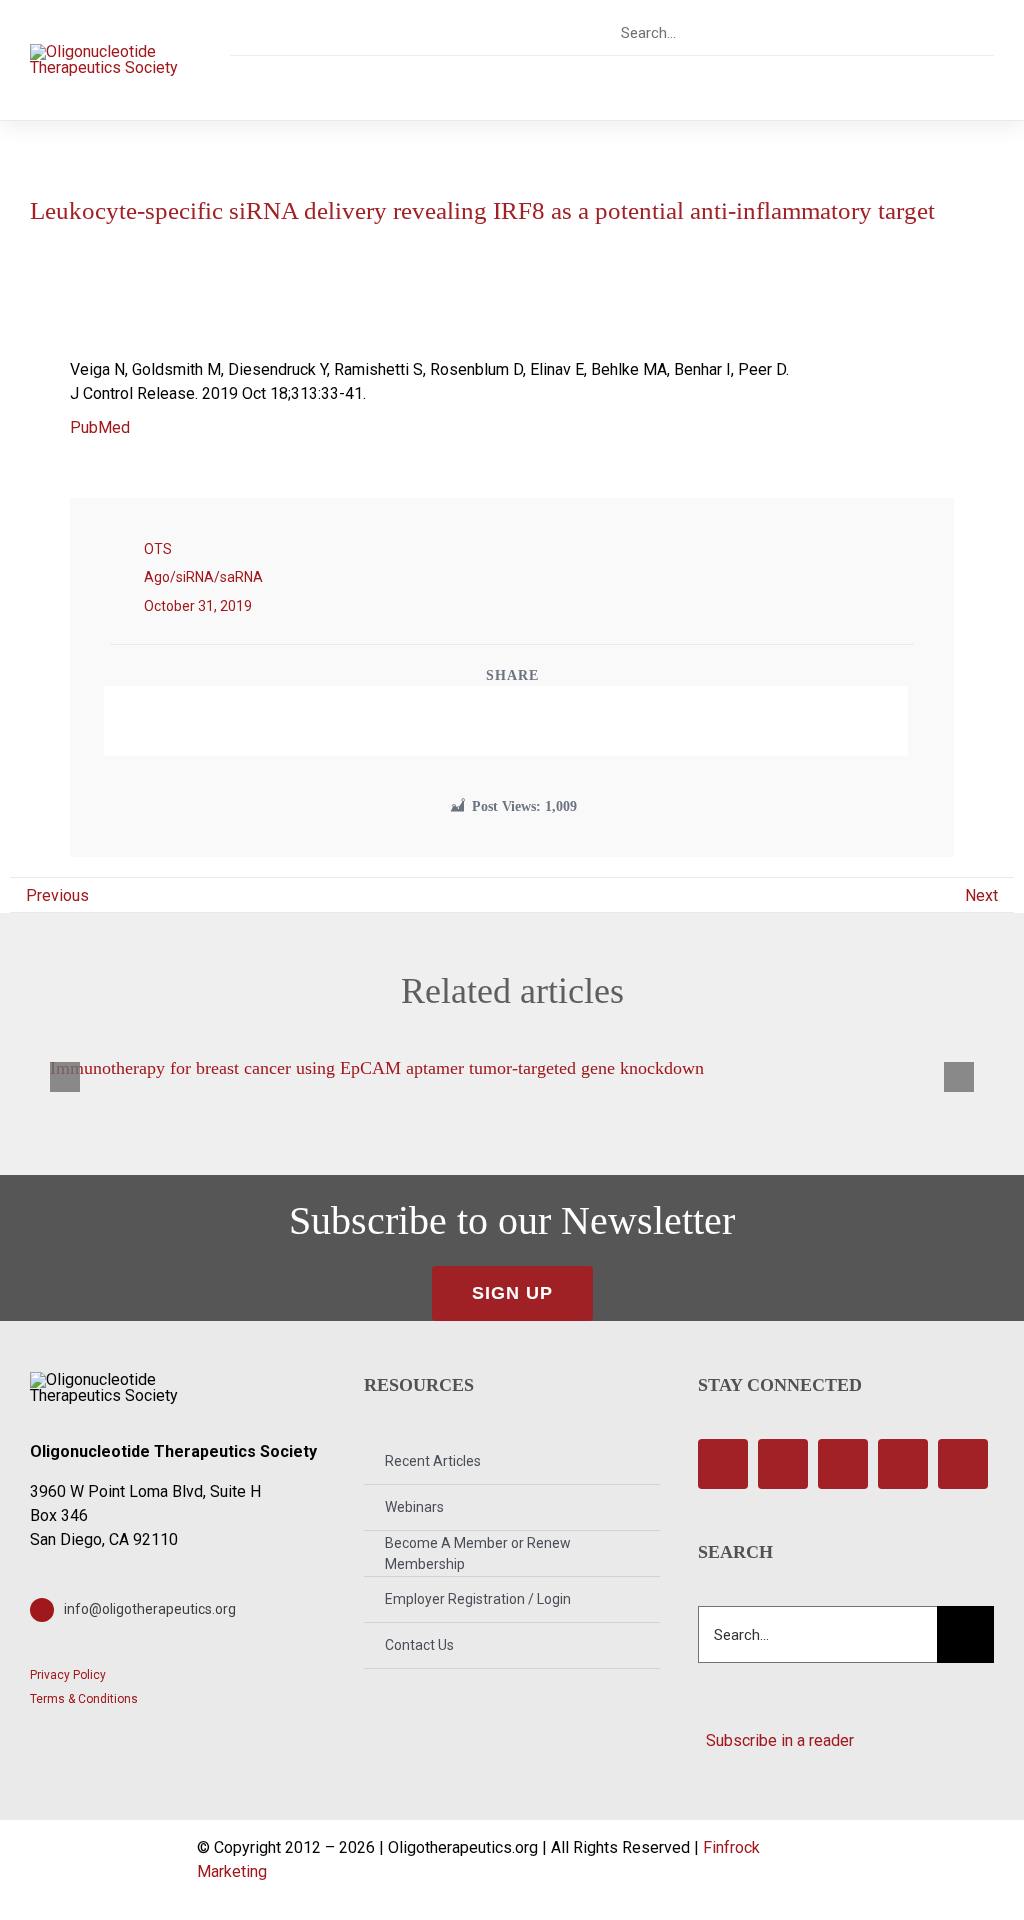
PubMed (100, 427)
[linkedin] (961, 32)
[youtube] (926, 32)
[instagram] (891, 32)
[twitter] (856, 32)
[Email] (557, 721)
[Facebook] (455, 721)
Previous (57, 895)
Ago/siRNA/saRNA (203, 577)
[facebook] (821, 32)
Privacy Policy (68, 1675)
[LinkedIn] (523, 721)
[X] (489, 721)
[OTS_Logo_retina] (105, 51)
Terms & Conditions (84, 1699)
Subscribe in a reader (776, 1740)
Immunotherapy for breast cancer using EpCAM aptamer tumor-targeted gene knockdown (377, 1068)
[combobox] (700, 33)
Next (981, 895)
